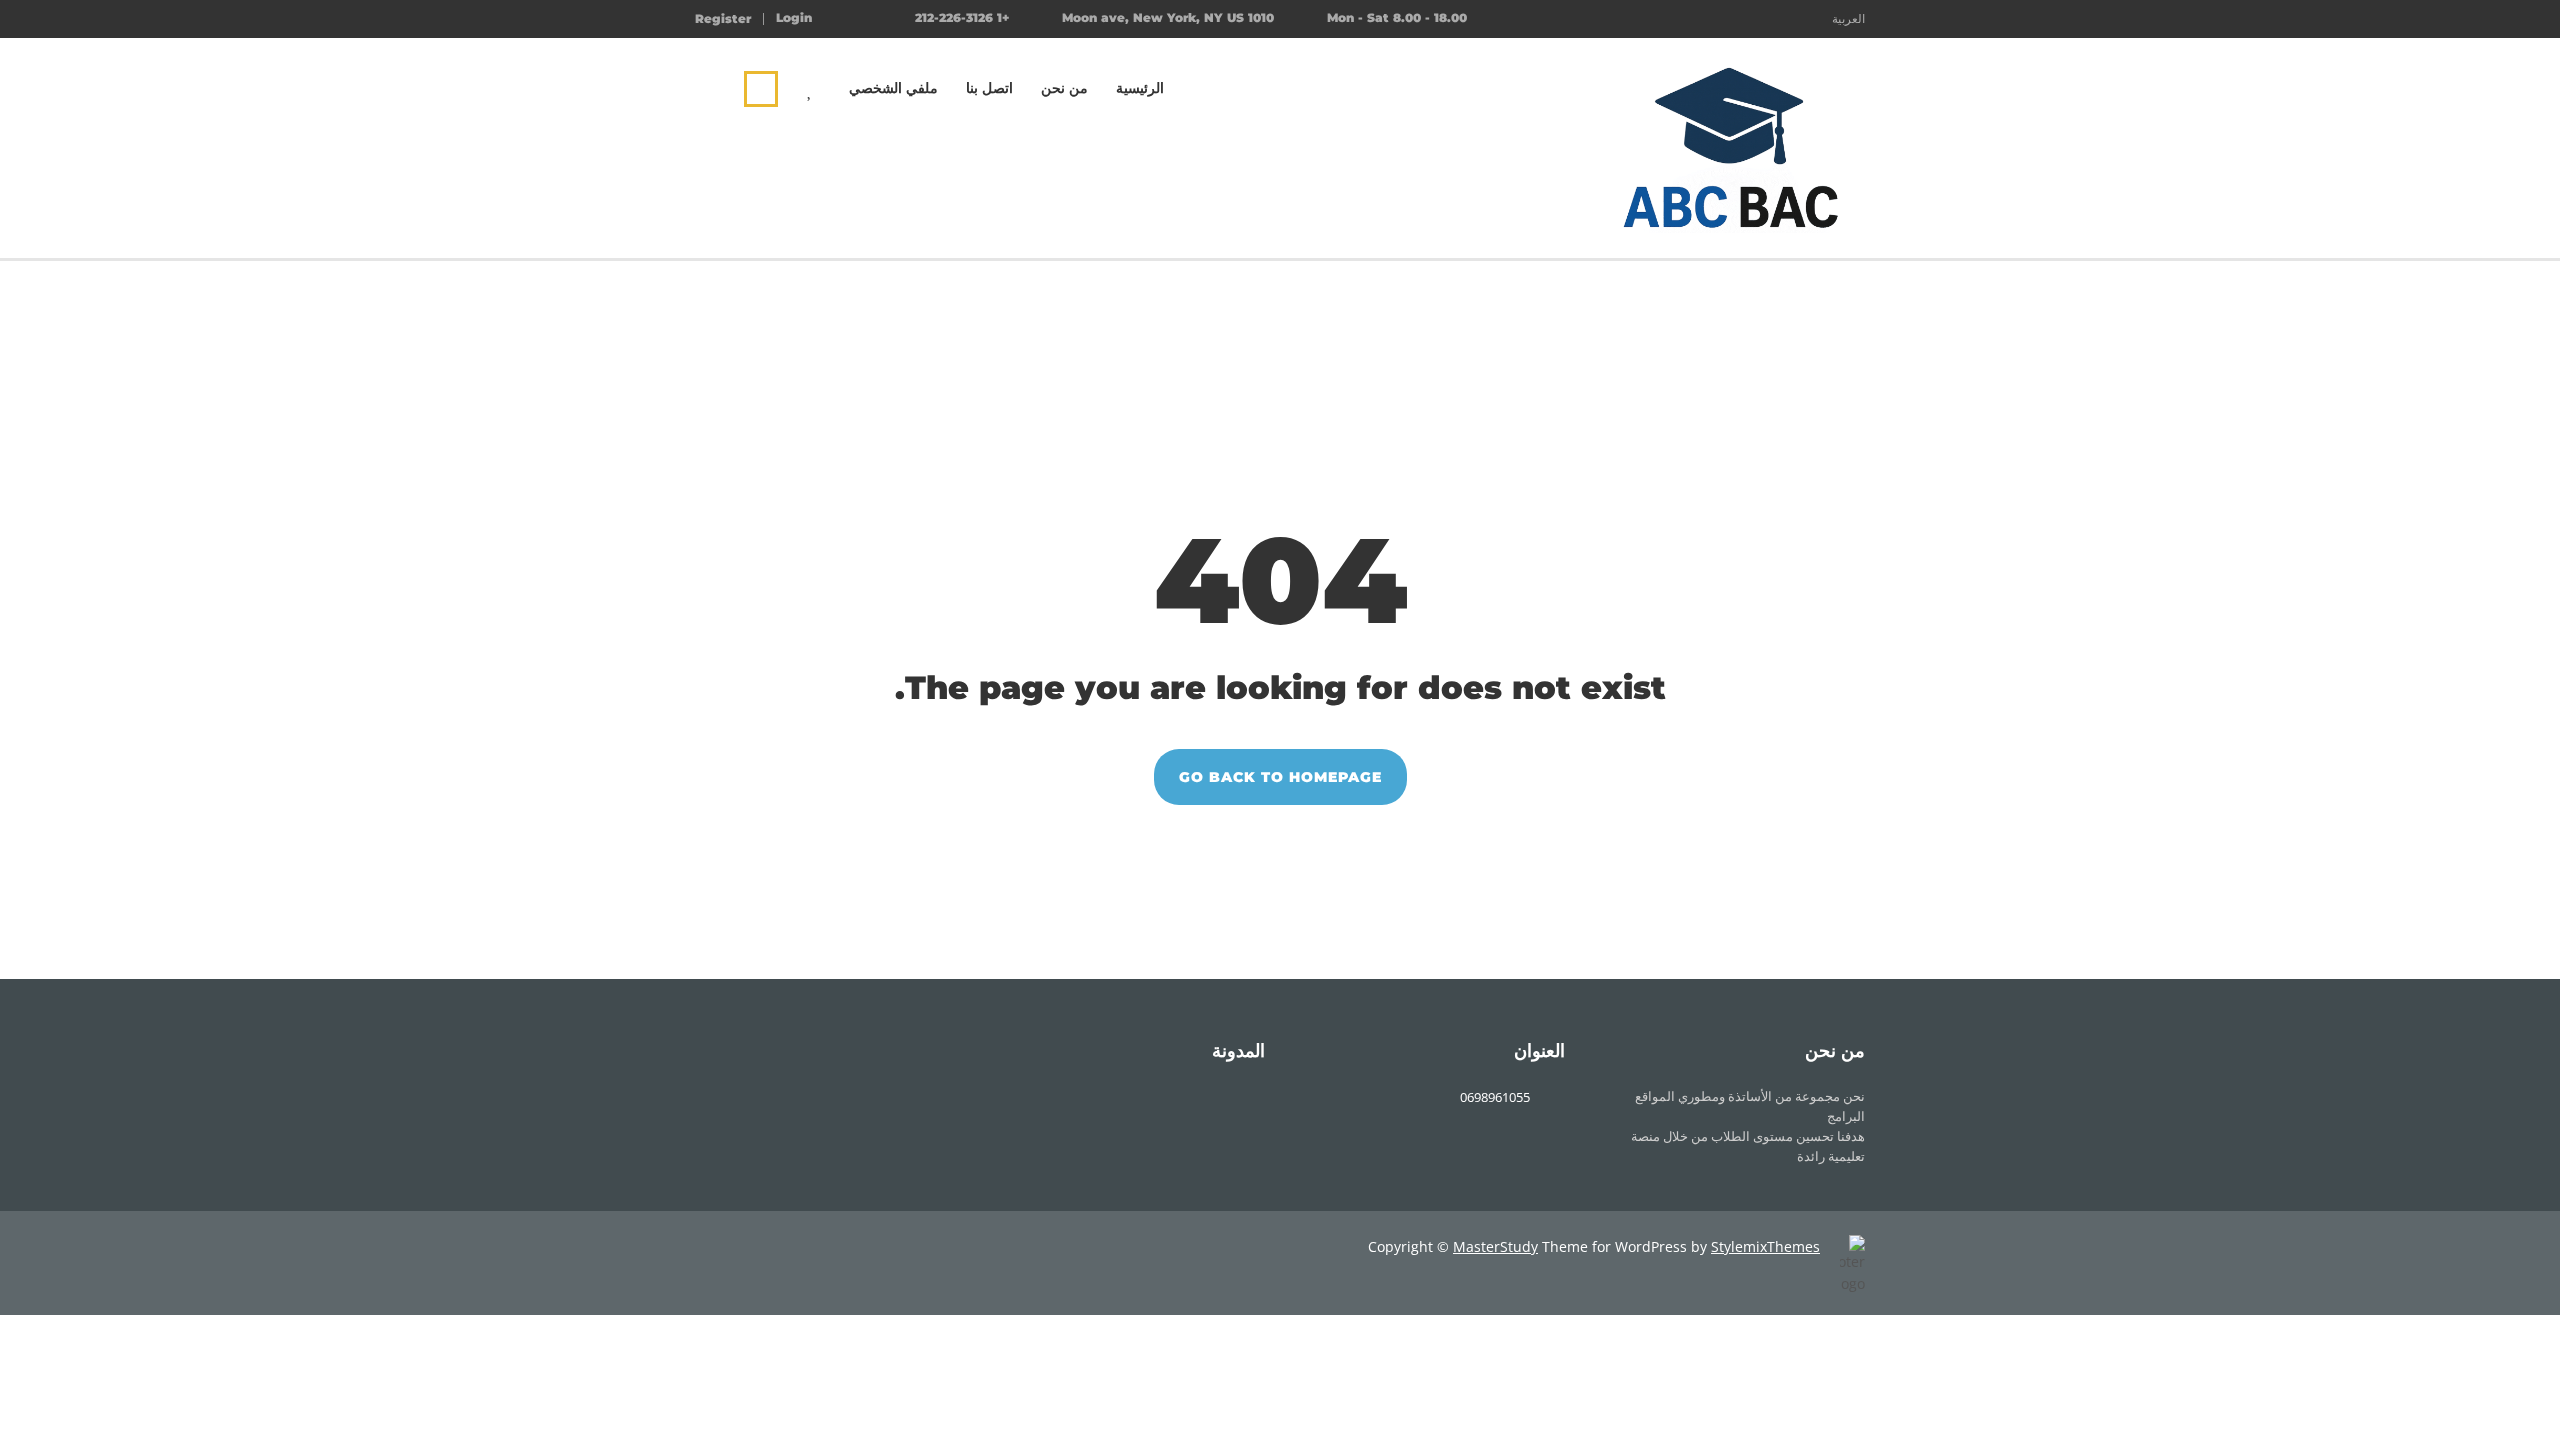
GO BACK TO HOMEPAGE (1280, 777)
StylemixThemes (1765, 1246)
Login (794, 18)
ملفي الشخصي (893, 88)
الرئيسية (1140, 88)
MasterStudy (1495, 1246)
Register (723, 19)
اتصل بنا (989, 88)
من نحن (1064, 88)
